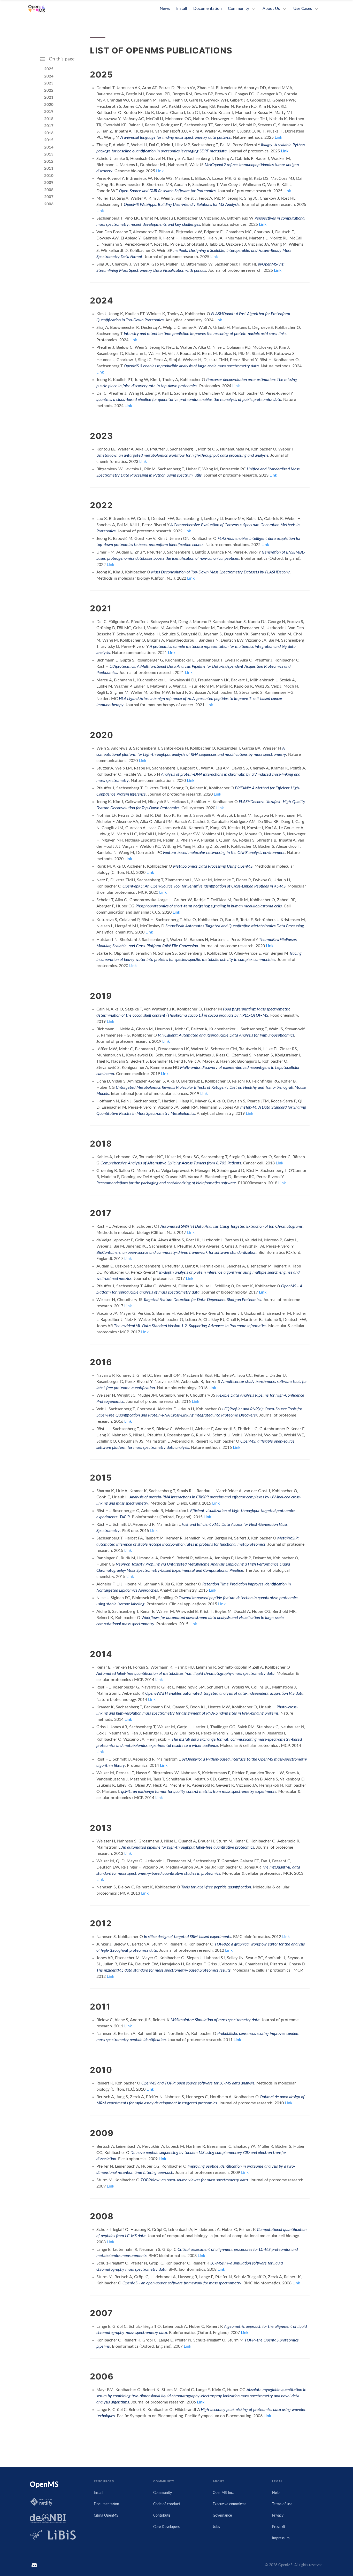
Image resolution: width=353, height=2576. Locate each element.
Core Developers (166, 2527)
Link (278, 137)
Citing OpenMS (106, 2515)
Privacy (278, 2515)
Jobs (216, 2527)
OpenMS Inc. (223, 2493)
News (165, 9)
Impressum (281, 2538)
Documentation (208, 9)
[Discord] (35, 2565)
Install (182, 9)
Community (163, 2493)
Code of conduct (167, 2504)
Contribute (162, 2515)
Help (276, 2493)
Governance (222, 2515)
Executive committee (229, 2504)
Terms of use (282, 2504)
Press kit (279, 2527)
